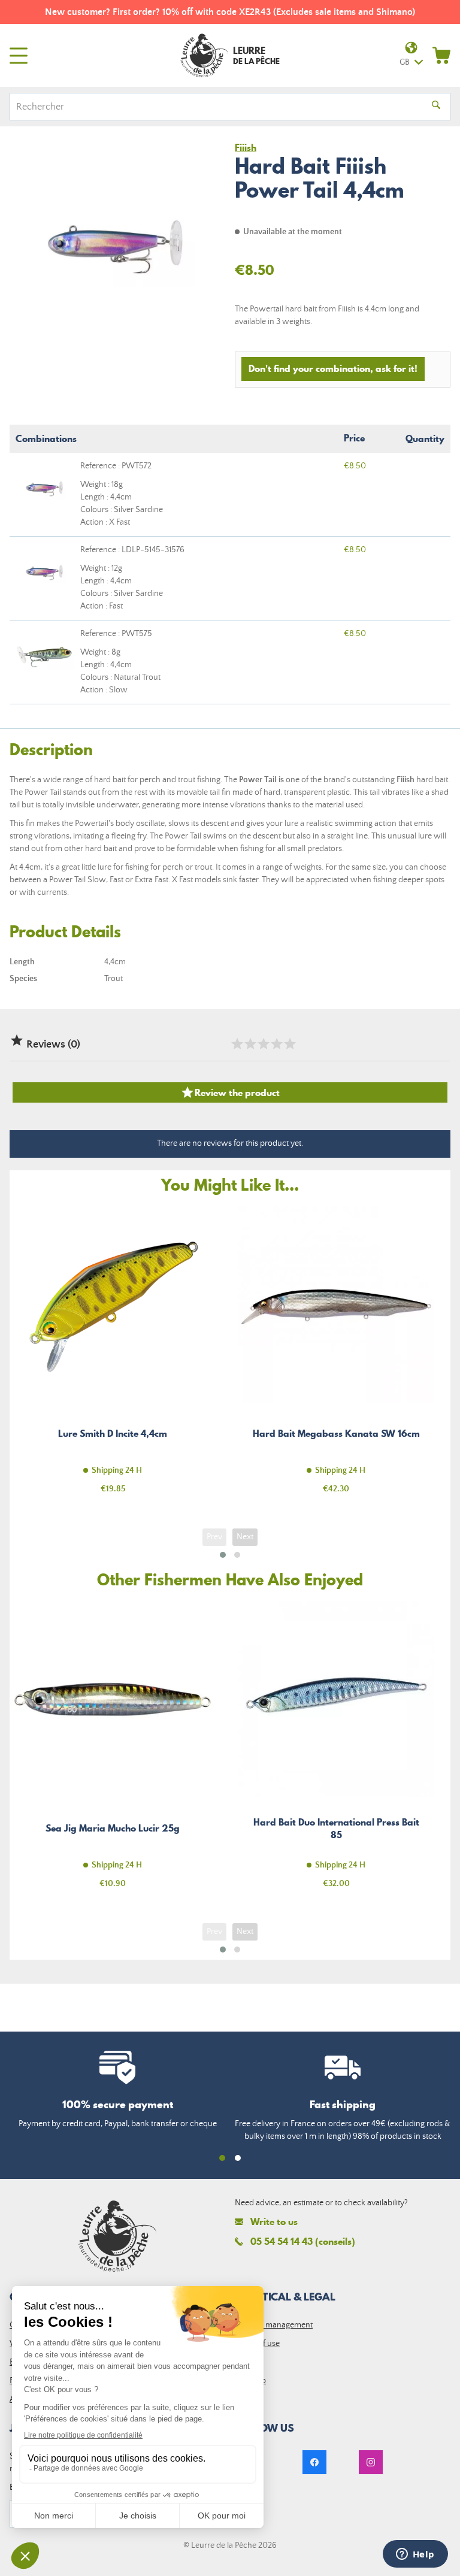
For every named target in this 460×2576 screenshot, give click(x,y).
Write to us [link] (274, 2222)
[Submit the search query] (436, 107)
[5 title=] (289, 1044)
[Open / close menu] (19, 56)
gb (405, 62)
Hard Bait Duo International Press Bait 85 (336, 1752)
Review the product (230, 1092)
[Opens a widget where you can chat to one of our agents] (415, 2555)
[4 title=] (276, 1044)
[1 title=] (237, 1044)
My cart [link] (441, 55)
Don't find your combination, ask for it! (333, 368)
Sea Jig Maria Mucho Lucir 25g (113, 1752)
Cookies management (274, 2325)
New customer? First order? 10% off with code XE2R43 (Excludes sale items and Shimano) (230, 12)
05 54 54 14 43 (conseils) (303, 2241)
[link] (314, 2462)
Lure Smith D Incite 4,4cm (113, 1357)
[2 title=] (250, 1044)
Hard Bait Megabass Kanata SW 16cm (336, 1357)
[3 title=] (263, 1044)
